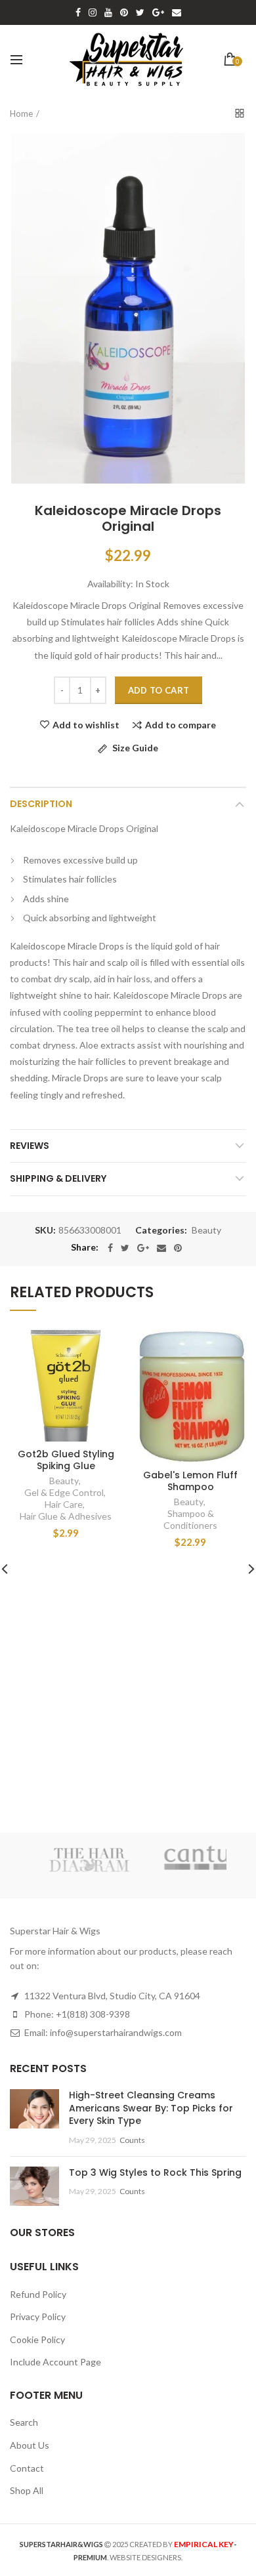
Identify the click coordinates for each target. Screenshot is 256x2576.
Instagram (93, 12)
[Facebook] (110, 1248)
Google (158, 12)
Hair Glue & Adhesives (66, 1516)
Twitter (140, 12)
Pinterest (124, 12)
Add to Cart (159, 690)
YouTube (108, 12)
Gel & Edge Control (64, 1492)
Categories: (161, 1230)
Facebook (78, 12)
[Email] (161, 1248)
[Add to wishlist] (103, 1348)
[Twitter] (125, 1248)
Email (177, 12)
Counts (132, 2140)
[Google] (143, 1248)
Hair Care (64, 1504)
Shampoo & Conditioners (190, 1519)
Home (21, 114)
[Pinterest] (178, 1248)
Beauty (206, 1230)
